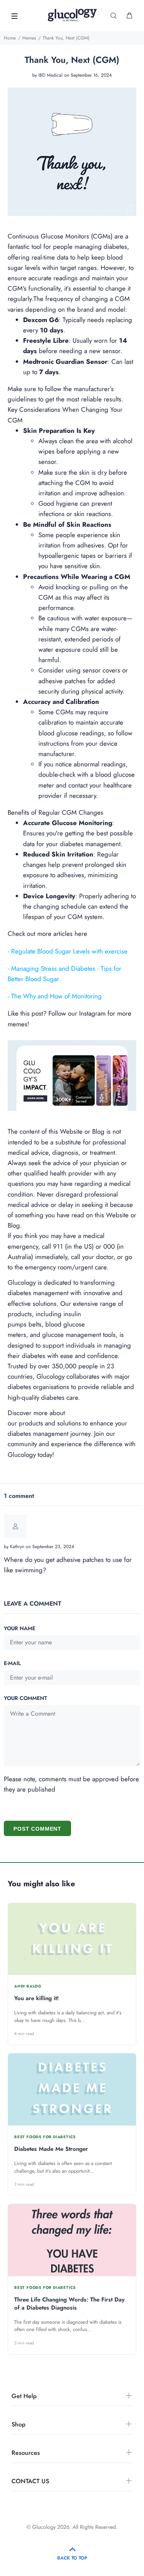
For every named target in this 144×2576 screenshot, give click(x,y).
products (31, 1423)
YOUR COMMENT (25, 1698)
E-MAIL (12, 1663)
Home (10, 38)
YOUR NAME (20, 1628)
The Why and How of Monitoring (56, 996)
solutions (69, 1423)
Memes (29, 38)
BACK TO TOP (72, 2558)
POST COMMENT (37, 1829)
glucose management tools (79, 1335)
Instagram (92, 1013)
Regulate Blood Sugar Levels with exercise (69, 951)
